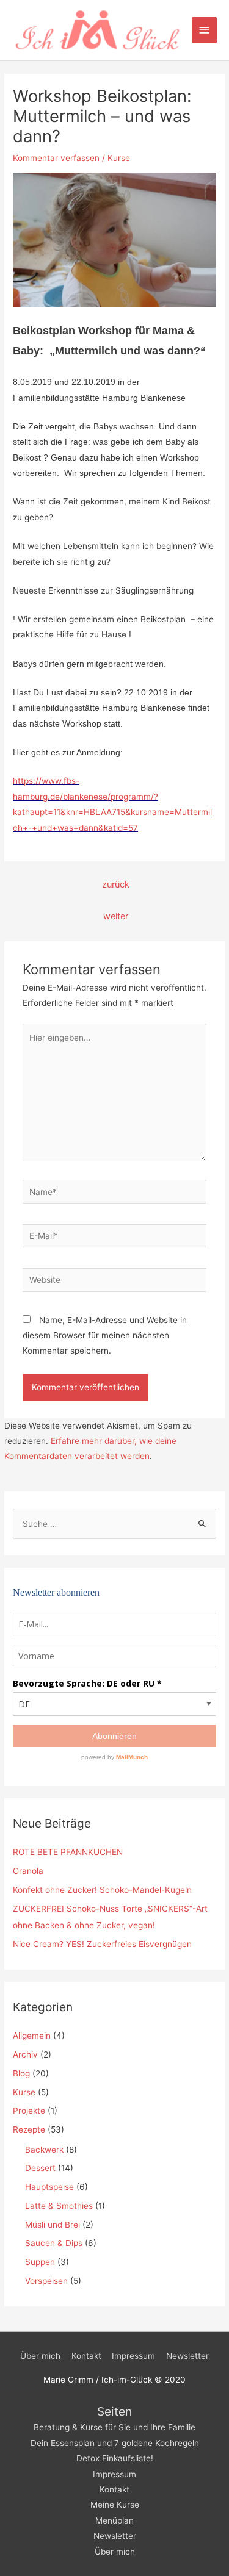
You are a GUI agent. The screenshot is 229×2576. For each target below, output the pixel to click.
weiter (116, 916)
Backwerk (44, 2150)
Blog (21, 2073)
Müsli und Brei (53, 2225)
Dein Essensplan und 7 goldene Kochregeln (115, 2443)
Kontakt (86, 2356)
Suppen (40, 2262)
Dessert (40, 2168)
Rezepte (29, 2129)
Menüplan (114, 2520)
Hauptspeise (49, 2187)
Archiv (25, 2054)
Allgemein (32, 2036)
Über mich (40, 2356)
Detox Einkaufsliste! (115, 2458)
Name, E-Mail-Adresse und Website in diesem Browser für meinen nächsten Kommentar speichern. (105, 1336)
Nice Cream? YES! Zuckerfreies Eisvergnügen (102, 1944)
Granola (28, 1871)
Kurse (119, 158)
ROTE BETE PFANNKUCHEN (68, 1852)
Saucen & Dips (54, 2243)
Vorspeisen (46, 2281)
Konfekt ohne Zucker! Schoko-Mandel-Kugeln (102, 1890)
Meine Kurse (115, 2505)
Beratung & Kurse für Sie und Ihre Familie (114, 2427)
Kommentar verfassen (56, 158)
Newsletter (187, 2356)
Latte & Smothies (59, 2206)
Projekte (29, 2111)
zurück (116, 884)
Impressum (133, 2356)
